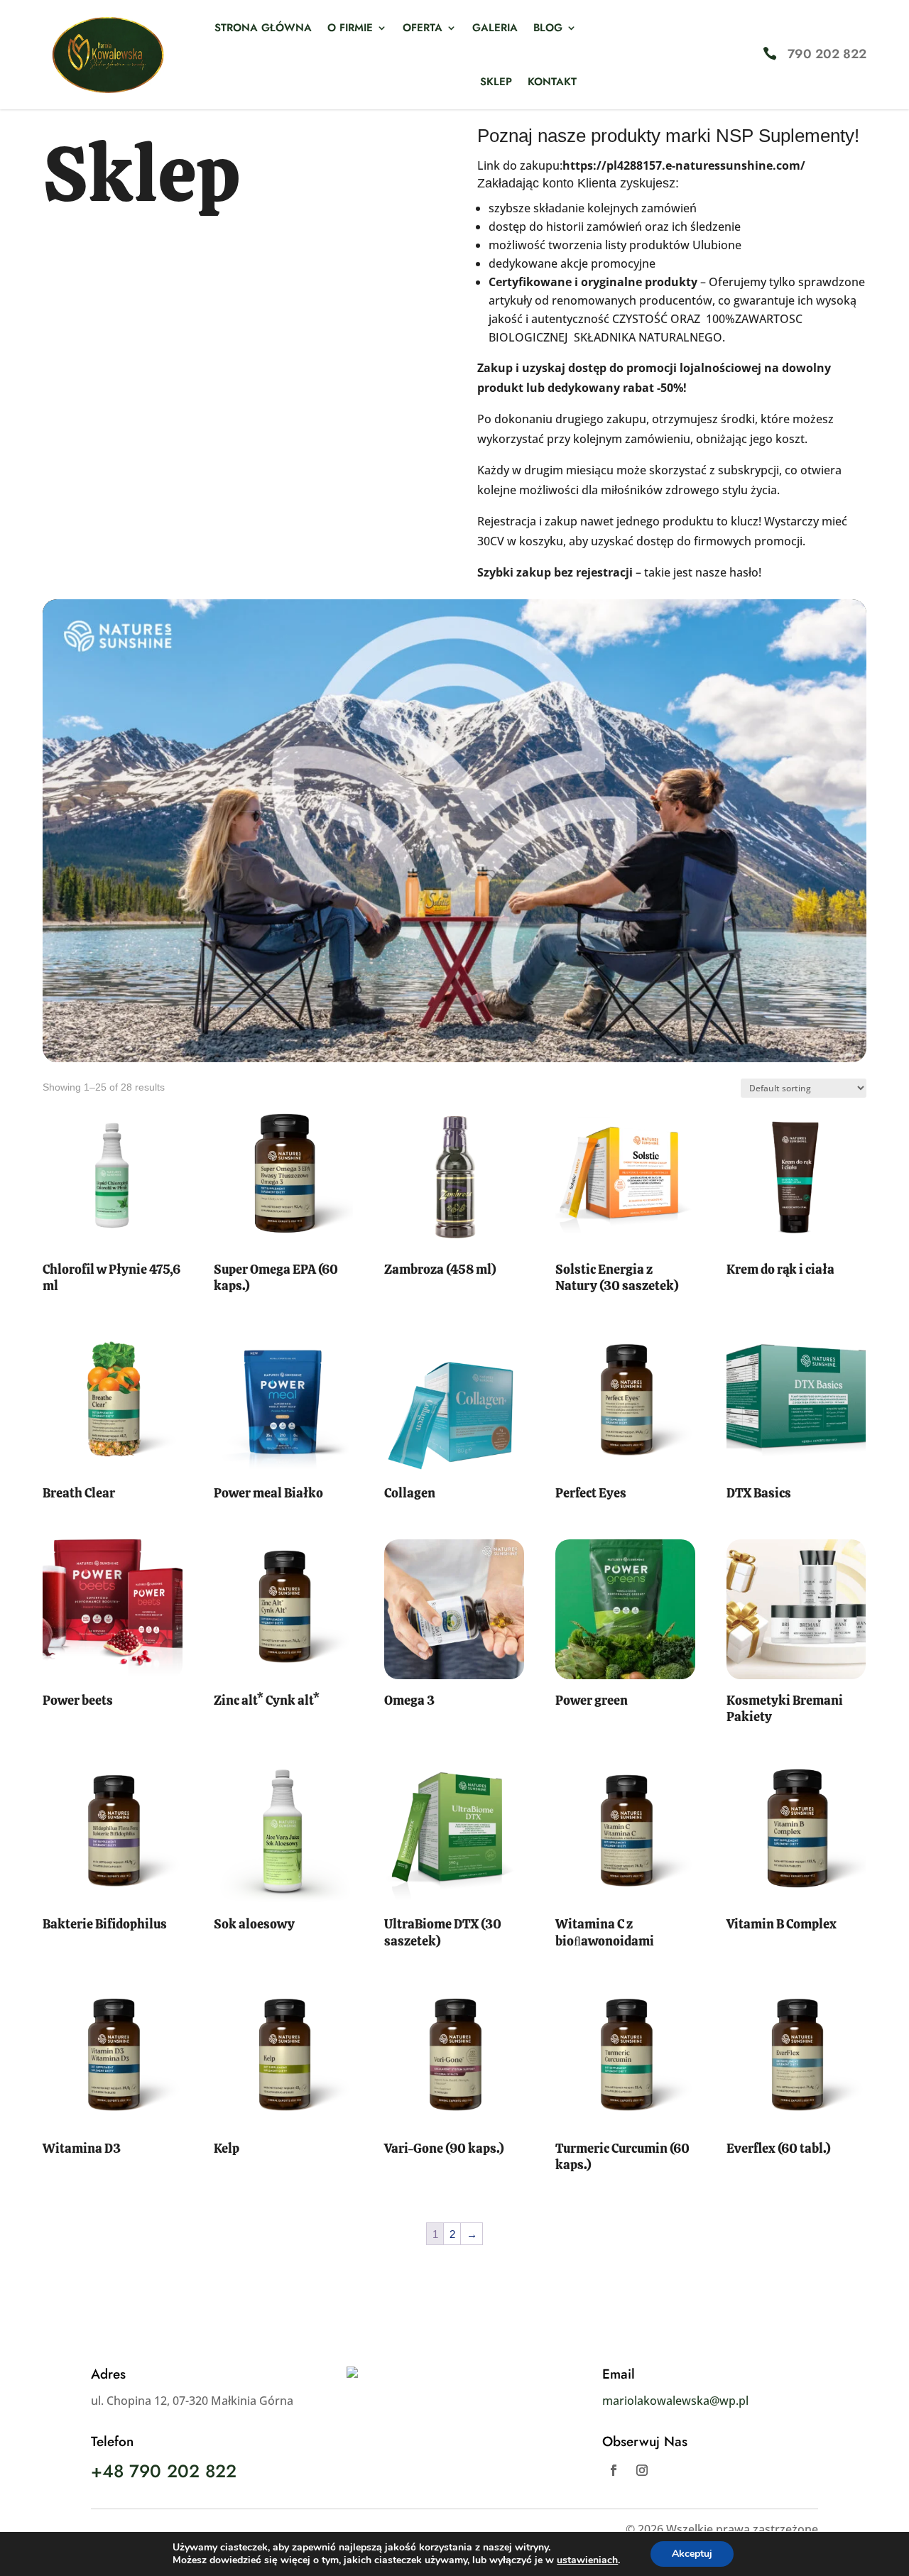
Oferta (423, 28)
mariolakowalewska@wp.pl (675, 2401)
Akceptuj (692, 2554)
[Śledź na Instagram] (642, 2470)
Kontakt (552, 82)
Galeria (495, 28)
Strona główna (263, 28)
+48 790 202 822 (164, 2471)
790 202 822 (827, 54)
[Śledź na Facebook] (614, 2470)
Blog (548, 28)
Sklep (496, 82)
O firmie (350, 28)
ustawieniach (587, 2560)
